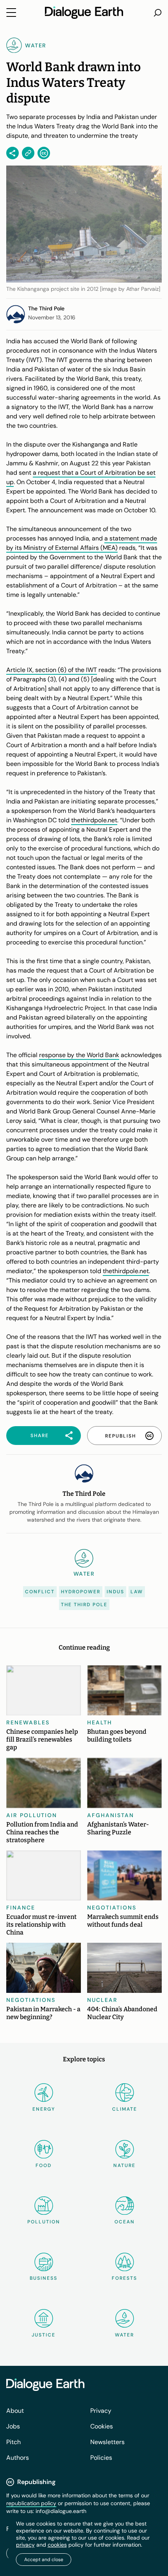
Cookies (102, 2426)
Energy (44, 2109)
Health (100, 1722)
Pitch (13, 2442)
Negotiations (112, 1908)
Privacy (101, 2411)
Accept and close (44, 2560)
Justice (44, 2335)
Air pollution (32, 1815)
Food (44, 2165)
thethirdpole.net (94, 820)
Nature (124, 2165)
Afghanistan (111, 1815)
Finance (21, 1908)
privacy (25, 2545)
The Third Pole (84, 1605)
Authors (18, 2458)
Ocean (125, 2222)
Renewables (28, 1722)
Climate (125, 2109)
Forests (124, 2278)
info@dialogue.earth (61, 2511)
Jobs (13, 2426)
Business (44, 2278)
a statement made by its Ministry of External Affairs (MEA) (82, 543)
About (15, 2411)
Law (137, 1592)
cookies (57, 2545)
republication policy (31, 2503)
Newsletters (107, 2442)
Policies (101, 2458)
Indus (115, 1592)
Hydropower (81, 1592)
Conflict (40, 1592)
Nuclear (102, 2000)
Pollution (44, 2222)
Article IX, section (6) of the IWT (52, 670)
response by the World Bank (79, 1055)
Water (124, 2335)
